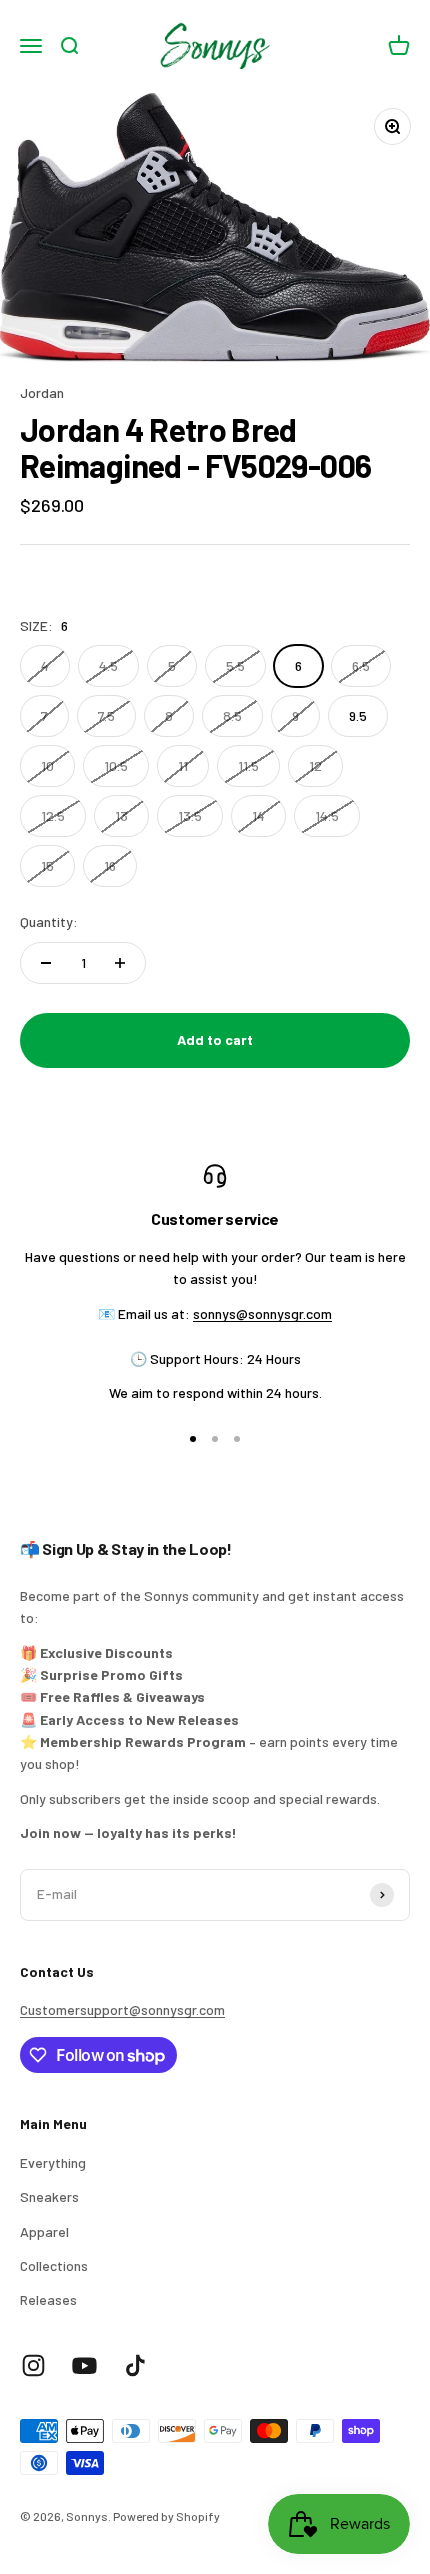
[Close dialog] (406, 1159)
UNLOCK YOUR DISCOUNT (112, 1358)
